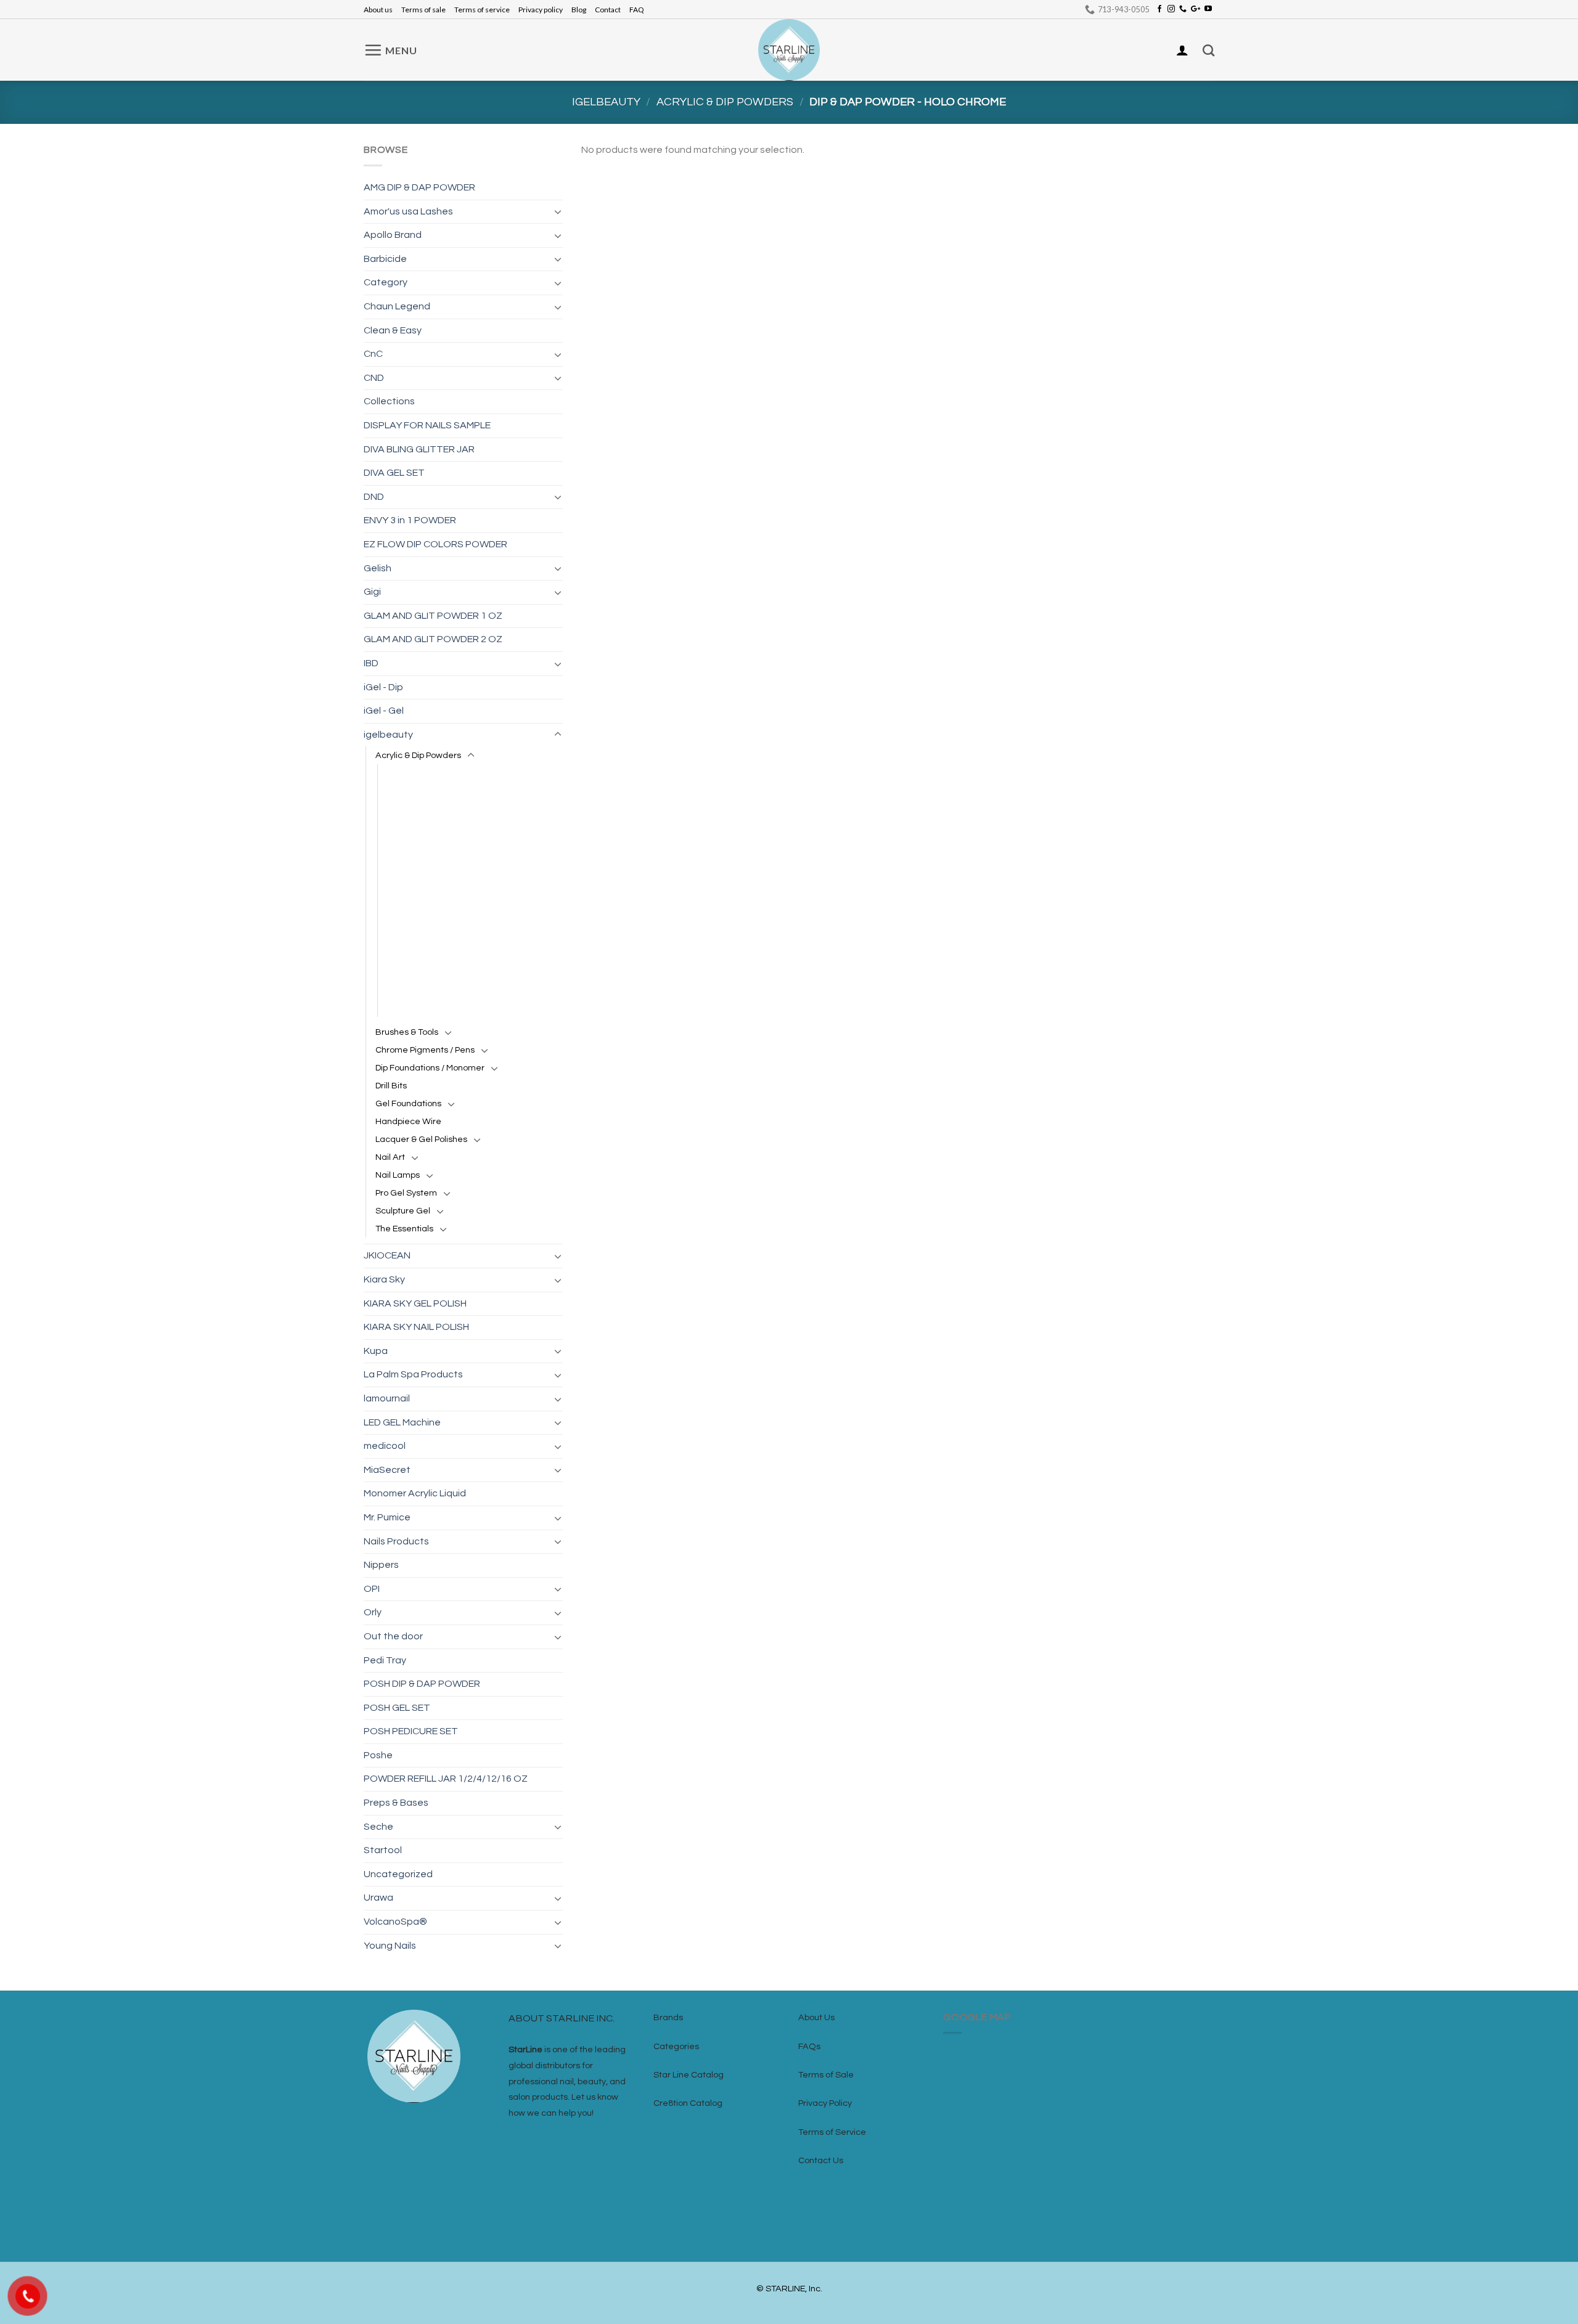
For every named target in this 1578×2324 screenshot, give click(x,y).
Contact (608, 10)
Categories (676, 2046)
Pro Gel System (406, 1193)
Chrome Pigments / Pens (425, 1050)
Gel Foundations (408, 1103)
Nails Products (396, 1541)
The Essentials (404, 1229)
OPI (372, 1589)
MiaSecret (387, 1470)
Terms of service (482, 10)
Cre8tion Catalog (688, 2103)
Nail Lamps (398, 1175)
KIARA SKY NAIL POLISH (416, 1327)
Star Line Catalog (689, 2075)
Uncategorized (398, 1874)
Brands (668, 2017)
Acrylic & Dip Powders (725, 102)
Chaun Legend (397, 306)
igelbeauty (606, 102)
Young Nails (390, 1946)
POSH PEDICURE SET (411, 1731)
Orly (373, 1612)
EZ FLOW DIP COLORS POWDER (435, 544)
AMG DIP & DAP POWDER (419, 187)
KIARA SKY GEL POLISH (415, 1303)
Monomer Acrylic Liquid (415, 1493)
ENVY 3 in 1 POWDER (410, 520)
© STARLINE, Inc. (789, 2289)
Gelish (378, 568)
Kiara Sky (384, 1279)
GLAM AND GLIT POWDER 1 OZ (433, 616)
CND (374, 378)
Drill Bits (391, 1086)
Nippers (381, 1565)
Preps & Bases (396, 1803)
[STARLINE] (789, 50)
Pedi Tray (385, 1660)
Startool (383, 1850)
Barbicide (385, 259)
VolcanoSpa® (395, 1922)
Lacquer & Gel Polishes (421, 1139)
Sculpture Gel (403, 1211)
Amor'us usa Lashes (408, 211)
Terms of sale (423, 10)
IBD (371, 663)
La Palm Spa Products (413, 1374)
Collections (389, 401)
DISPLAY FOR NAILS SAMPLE (427, 425)
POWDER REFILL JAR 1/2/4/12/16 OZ (446, 1779)
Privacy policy (541, 10)
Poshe (378, 1755)
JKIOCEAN (387, 1255)
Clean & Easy (393, 330)
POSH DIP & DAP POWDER (422, 1684)
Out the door (393, 1636)
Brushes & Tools (407, 1032)
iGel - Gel (384, 711)
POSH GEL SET (397, 1708)
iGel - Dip (383, 687)
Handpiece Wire (408, 1121)
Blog (579, 10)
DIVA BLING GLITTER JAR (419, 449)
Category (386, 282)
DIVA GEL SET (394, 473)
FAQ (637, 10)
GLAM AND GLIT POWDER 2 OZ (433, 639)
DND (374, 497)
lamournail (387, 1398)
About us (378, 10)
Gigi (372, 592)
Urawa (378, 1898)
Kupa (376, 1351)
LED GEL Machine (402, 1422)
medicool (385, 1446)
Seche (378, 1827)
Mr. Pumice (387, 1517)
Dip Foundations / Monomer (430, 1068)
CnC (373, 354)
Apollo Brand (393, 235)
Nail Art (390, 1157)
